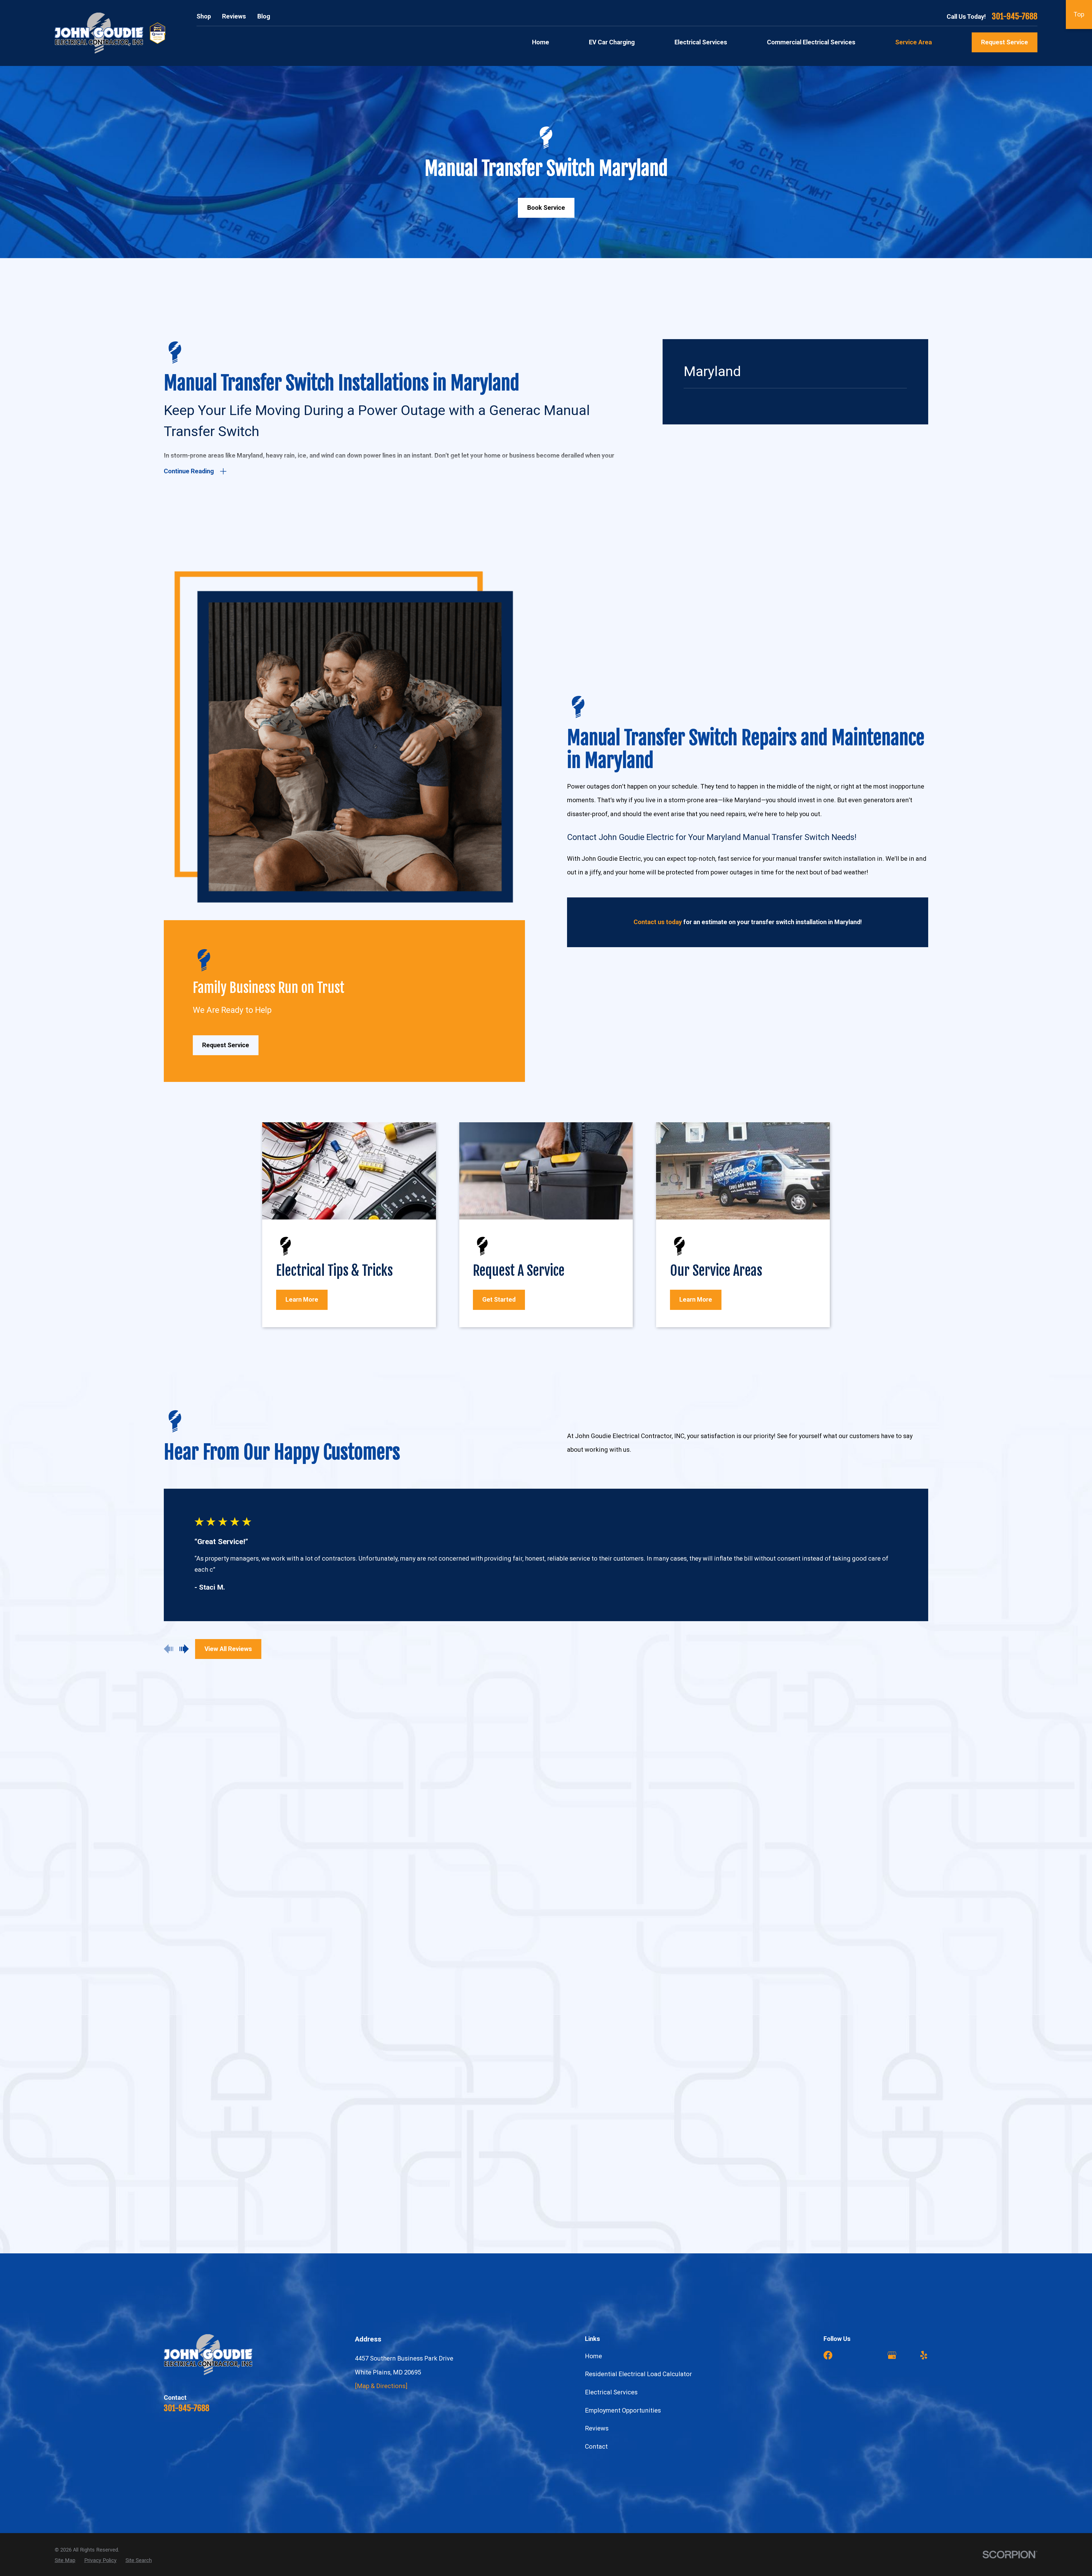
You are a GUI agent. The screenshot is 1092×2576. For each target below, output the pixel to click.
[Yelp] (924, 2355)
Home (593, 2356)
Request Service (1005, 42)
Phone (202, 1939)
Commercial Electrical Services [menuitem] (811, 42)
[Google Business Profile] (892, 2355)
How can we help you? (216, 2032)
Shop (204, 16)
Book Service (546, 208)
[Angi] (860, 2355)
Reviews (234, 16)
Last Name (363, 1908)
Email (359, 1939)
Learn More (302, 1300)
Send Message (344, 2136)
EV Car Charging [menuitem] (612, 42)
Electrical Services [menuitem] (701, 42)
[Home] (99, 33)
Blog (264, 16)
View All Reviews (228, 1649)
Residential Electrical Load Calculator (638, 2374)
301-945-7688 (1015, 16)
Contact (596, 2447)
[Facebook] (828, 2355)
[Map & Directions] (381, 2386)
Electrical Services (611, 2392)
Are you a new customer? (219, 2001)
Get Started (499, 1300)
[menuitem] (65, 2560)
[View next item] (184, 1649)
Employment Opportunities (623, 2410)
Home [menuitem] (541, 42)
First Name (206, 1908)
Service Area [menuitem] (914, 42)
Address (204, 1970)
